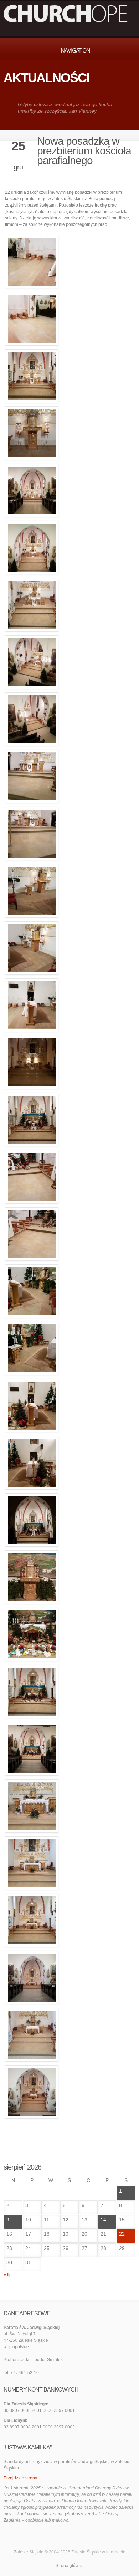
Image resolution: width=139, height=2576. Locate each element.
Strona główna (70, 2566)
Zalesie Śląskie (86, 2552)
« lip (8, 2275)
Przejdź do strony (20, 2478)
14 (103, 2220)
